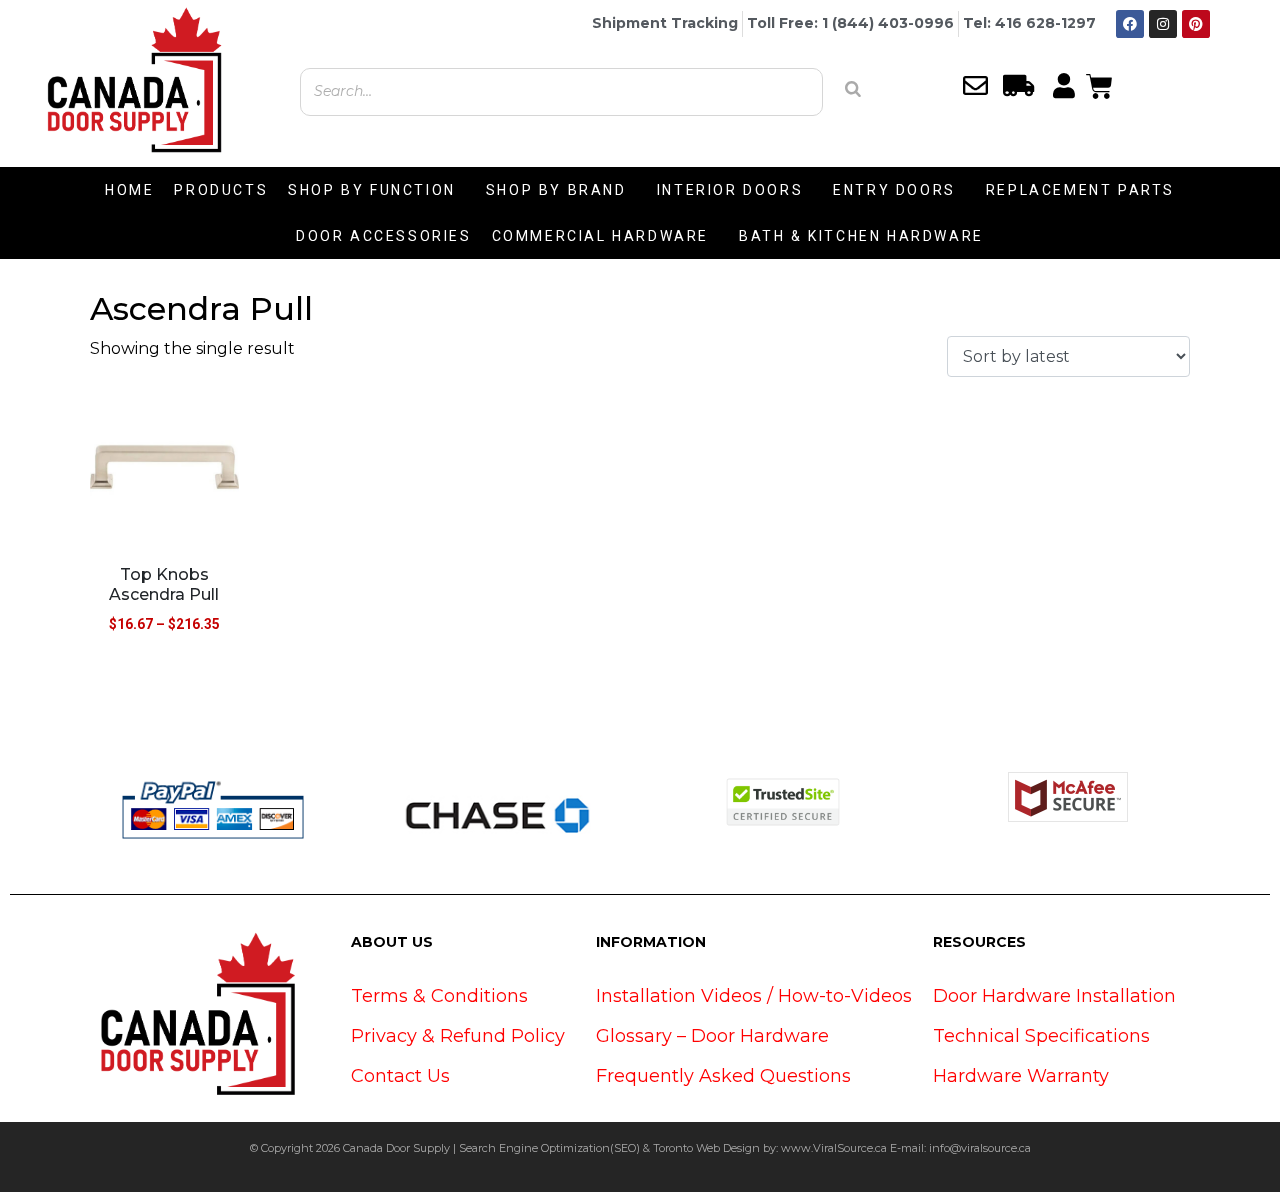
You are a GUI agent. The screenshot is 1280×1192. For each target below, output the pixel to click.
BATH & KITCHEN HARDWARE (861, 236)
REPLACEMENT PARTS (1080, 190)
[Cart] (1099, 84)
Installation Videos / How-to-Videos (754, 996)
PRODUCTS (221, 190)
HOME (129, 190)
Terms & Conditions (439, 996)
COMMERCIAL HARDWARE (600, 236)
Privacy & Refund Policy (458, 1036)
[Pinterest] (1196, 24)
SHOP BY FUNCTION (372, 190)
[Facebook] (1130, 24)
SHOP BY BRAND (556, 190)
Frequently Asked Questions (723, 1076)
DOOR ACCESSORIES (384, 236)
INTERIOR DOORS (730, 190)
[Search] (853, 89)
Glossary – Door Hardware (712, 1036)
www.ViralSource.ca (834, 1148)
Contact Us (400, 1076)
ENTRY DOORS (894, 190)
